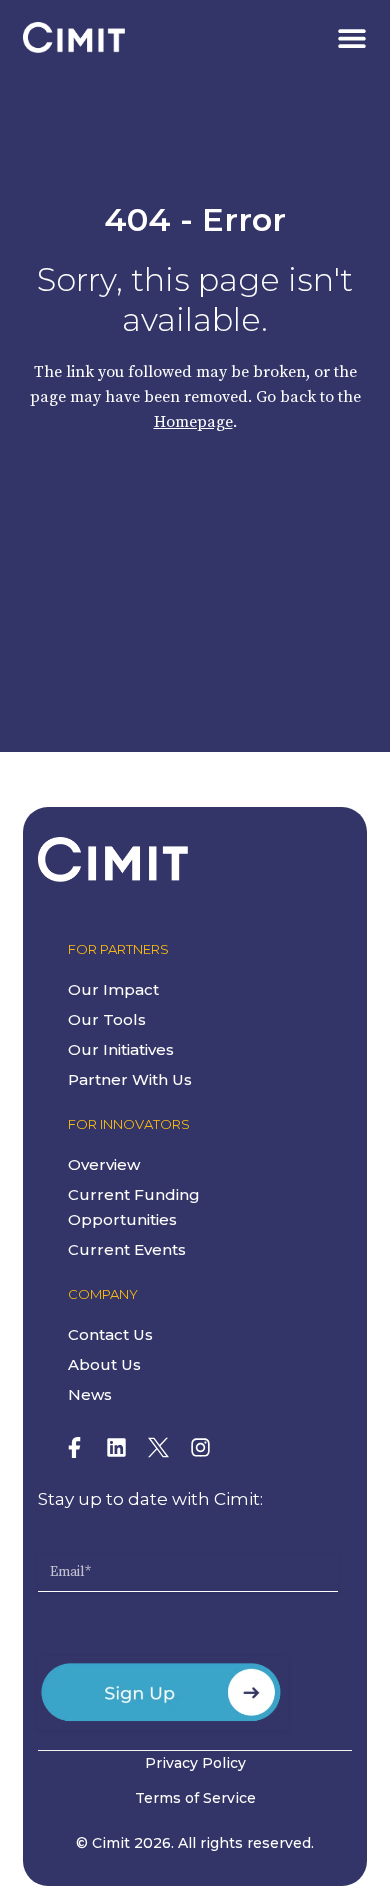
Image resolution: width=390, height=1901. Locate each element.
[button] (352, 37)
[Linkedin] (116, 1448)
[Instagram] (200, 1448)
